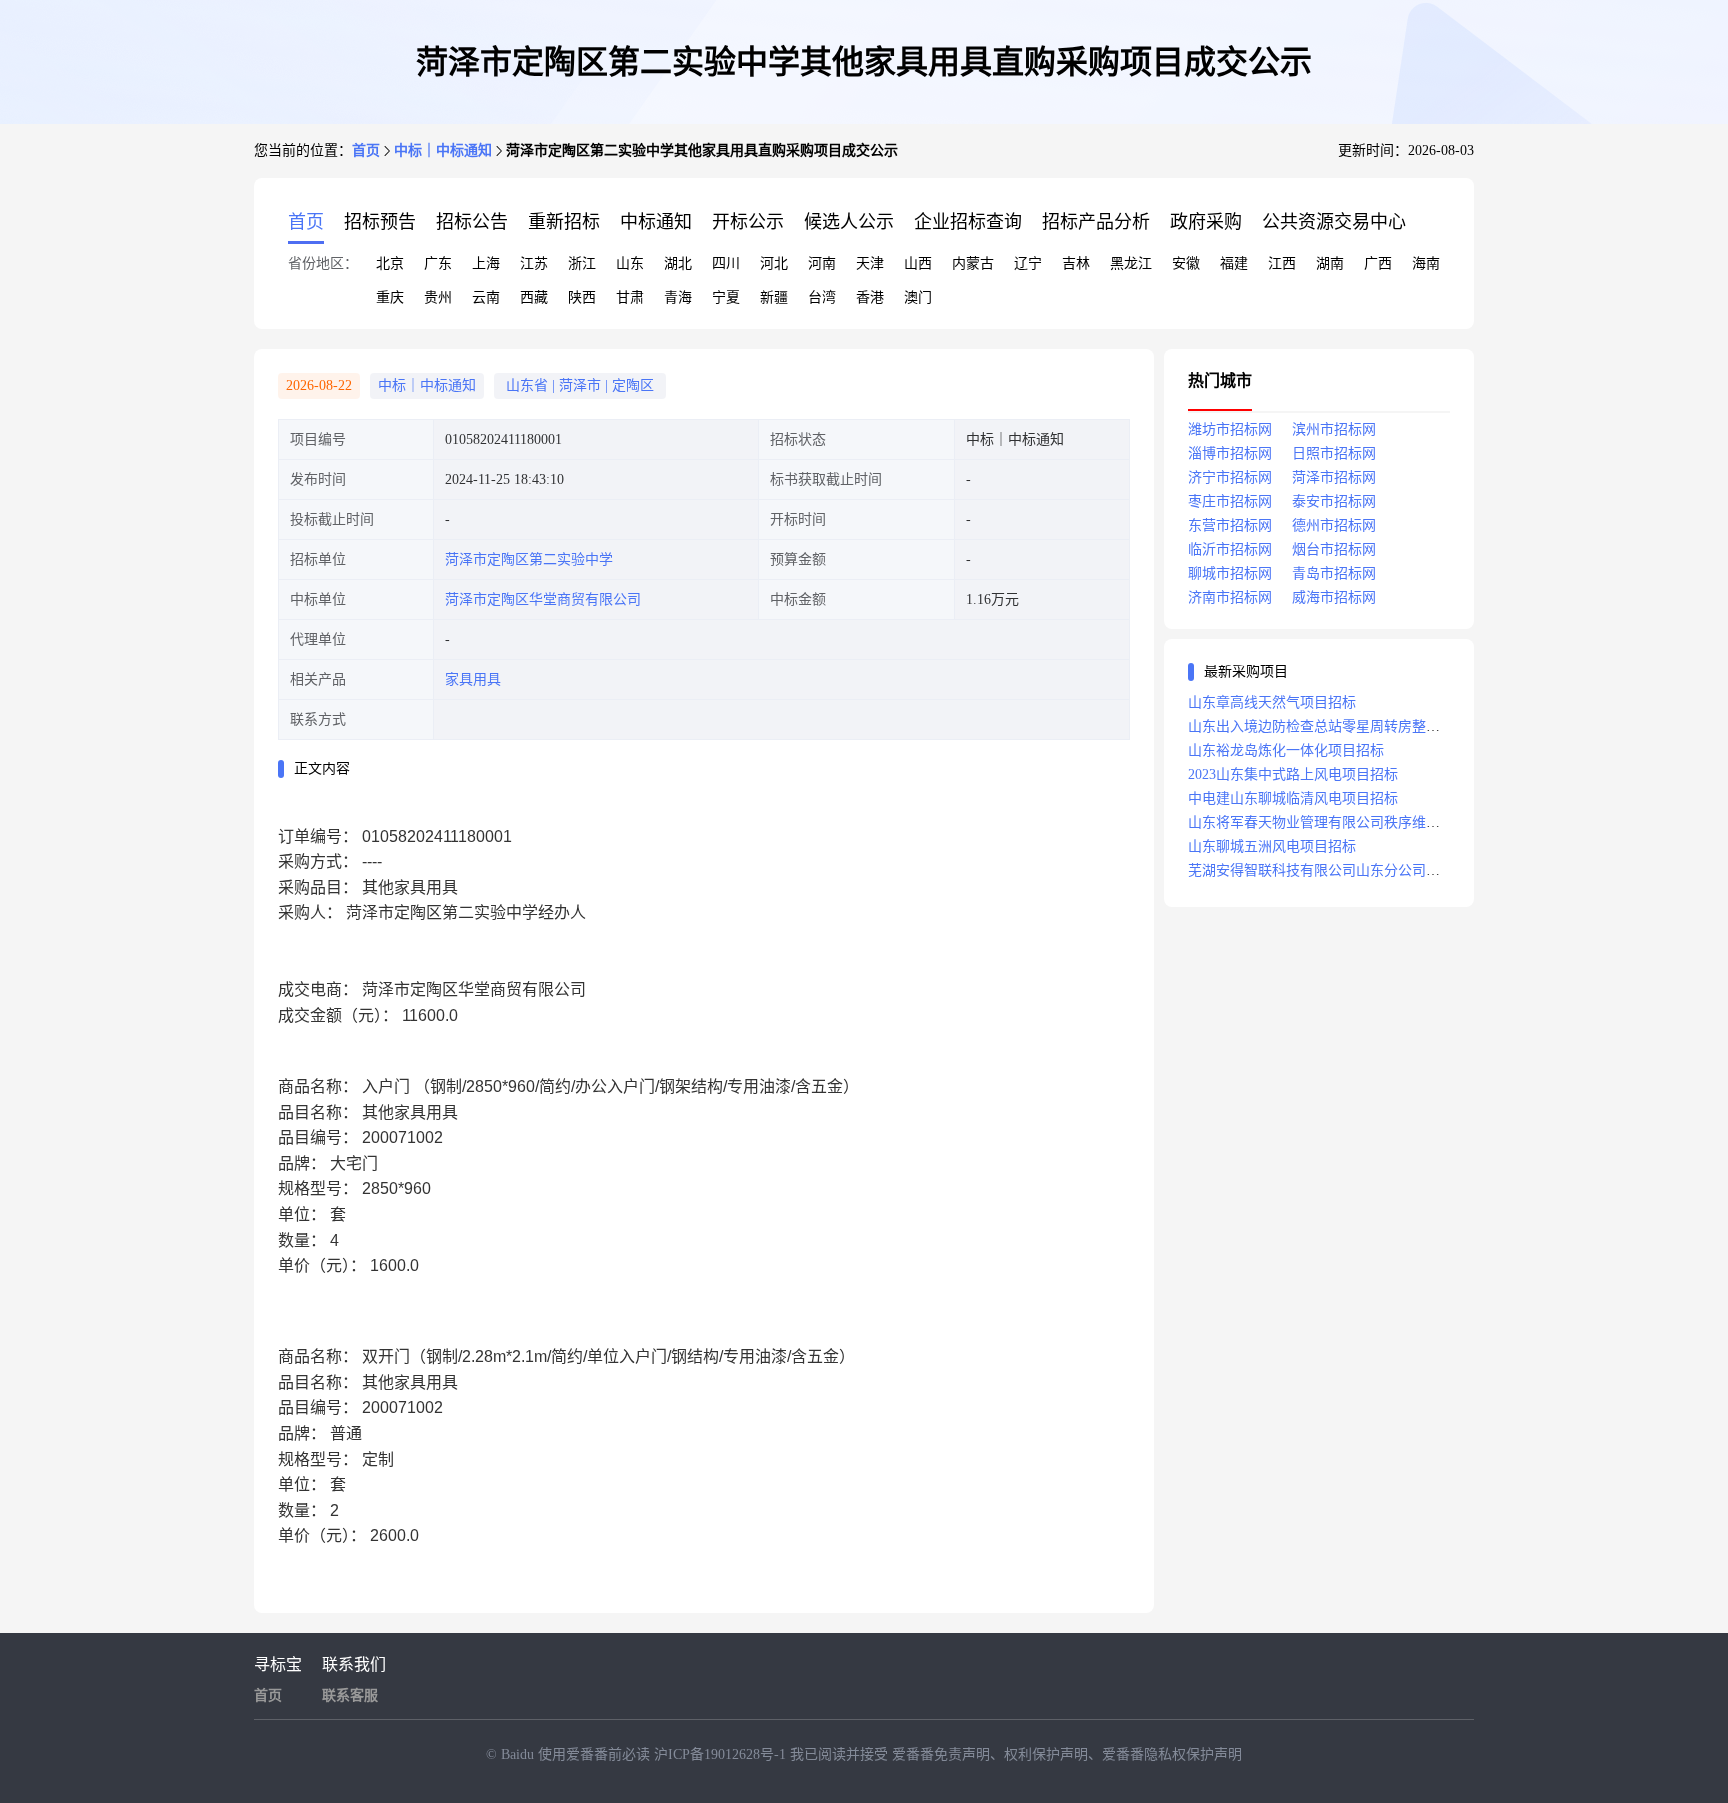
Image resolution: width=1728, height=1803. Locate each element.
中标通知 (656, 222)
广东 (438, 263)
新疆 (774, 297)
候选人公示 (849, 222)
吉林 (1076, 263)
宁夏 (726, 297)
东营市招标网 (1230, 525)
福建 (1234, 263)
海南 (1426, 263)
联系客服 (350, 1695)
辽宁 (1028, 263)
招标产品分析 (1096, 222)
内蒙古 (973, 263)
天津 (870, 263)
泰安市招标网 (1334, 501)
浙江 (582, 263)
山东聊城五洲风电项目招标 (1272, 846)
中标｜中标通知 (443, 150)
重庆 (390, 297)
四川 (726, 263)
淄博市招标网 (1230, 453)
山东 (630, 263)
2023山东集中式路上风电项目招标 (1293, 774)
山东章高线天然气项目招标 (1272, 702)
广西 (1378, 263)
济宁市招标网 (1230, 477)
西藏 (534, 297)
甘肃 (630, 297)
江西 (1282, 263)
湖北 (678, 263)
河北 (774, 263)
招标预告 (380, 222)
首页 (366, 150)
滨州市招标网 (1334, 429)
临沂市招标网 (1230, 549)
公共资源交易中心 (1334, 222)
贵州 (438, 297)
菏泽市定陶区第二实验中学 (529, 559)
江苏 (534, 263)
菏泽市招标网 (1334, 477)
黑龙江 (1131, 263)
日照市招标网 (1334, 453)
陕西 (582, 297)
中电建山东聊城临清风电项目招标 (1293, 798)
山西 (918, 263)
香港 (870, 297)
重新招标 (564, 222)
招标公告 (472, 222)
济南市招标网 (1230, 597)
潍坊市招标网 (1230, 429)
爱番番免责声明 (941, 1754)
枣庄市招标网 (1230, 501)
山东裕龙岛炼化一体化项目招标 (1286, 750)
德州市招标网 (1334, 525)
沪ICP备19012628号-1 (722, 1754)
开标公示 (748, 222)
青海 (678, 297)
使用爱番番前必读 (596, 1754)
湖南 (1330, 263)
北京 (390, 263)
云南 (486, 297)
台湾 (822, 297)
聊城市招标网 (1230, 573)
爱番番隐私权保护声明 (1172, 1754)
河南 (822, 263)
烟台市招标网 (1334, 549)
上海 (486, 263)
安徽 (1186, 263)
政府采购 (1206, 222)
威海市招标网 (1334, 597)
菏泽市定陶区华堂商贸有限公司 (543, 599)
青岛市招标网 (1334, 573)
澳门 (918, 297)
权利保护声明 (1046, 1754)
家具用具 (473, 679)
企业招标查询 (968, 222)
